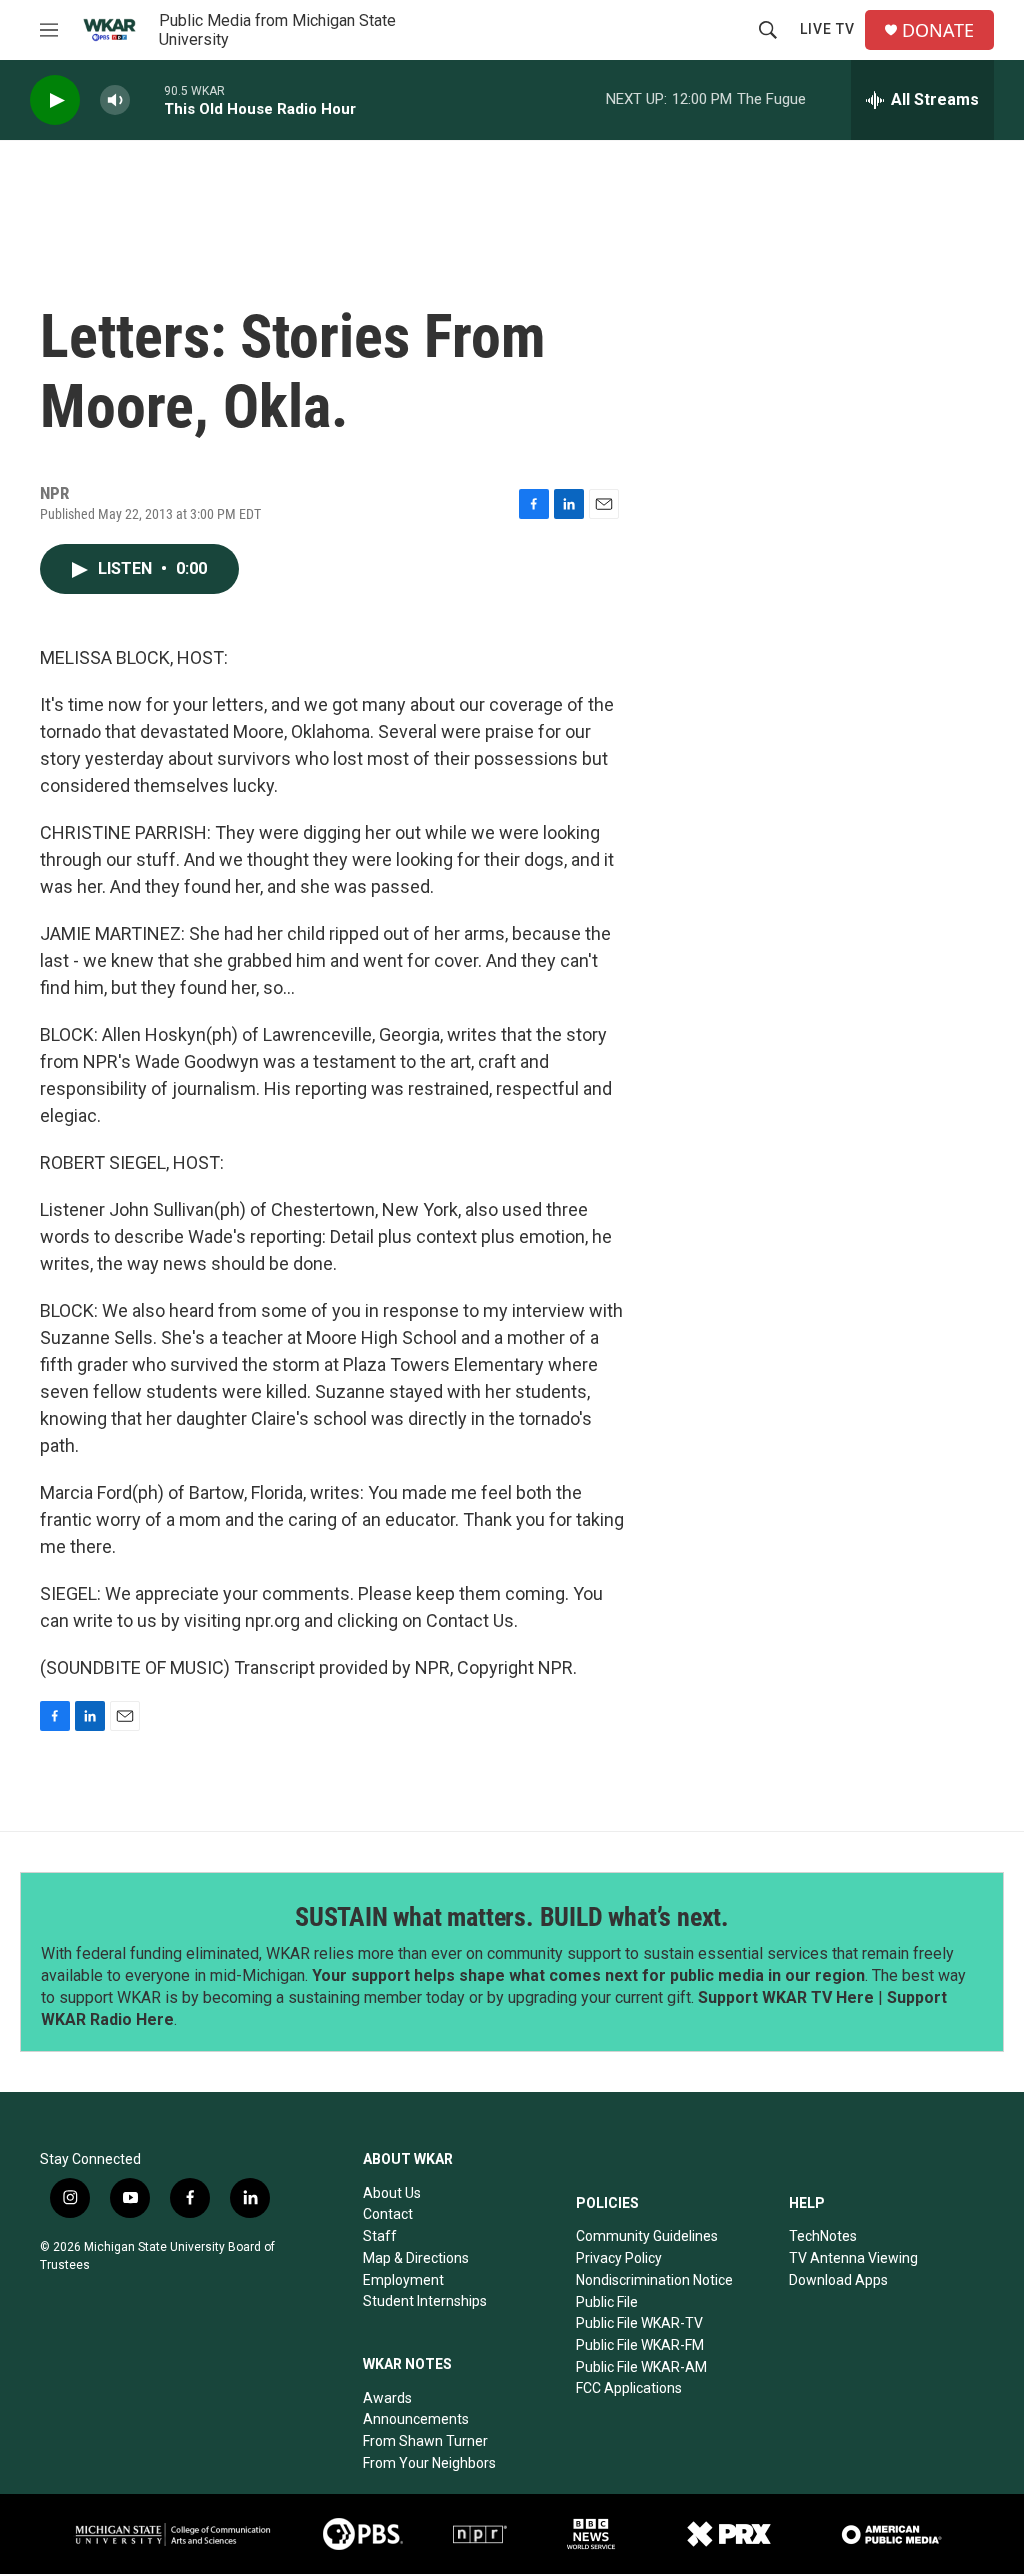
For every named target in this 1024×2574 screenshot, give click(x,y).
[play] (55, 100)
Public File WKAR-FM (640, 2345)
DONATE (938, 30)
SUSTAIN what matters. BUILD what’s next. (512, 1917)
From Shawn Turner (425, 2441)
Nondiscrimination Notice (654, 2280)
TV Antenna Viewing (853, 2258)
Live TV (827, 29)
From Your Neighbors (429, 2463)
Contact (388, 2214)
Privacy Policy (619, 2258)
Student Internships (425, 2301)
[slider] (147, 99)
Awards (387, 2398)
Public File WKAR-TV (639, 2323)
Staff (380, 2236)
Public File (607, 2302)
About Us (392, 2193)
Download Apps (838, 2280)
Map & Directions (416, 2258)
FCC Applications (629, 2388)
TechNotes (823, 2236)
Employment (403, 2280)
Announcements (416, 2419)
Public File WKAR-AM (641, 2367)
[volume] (115, 100)
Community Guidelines (647, 2236)
